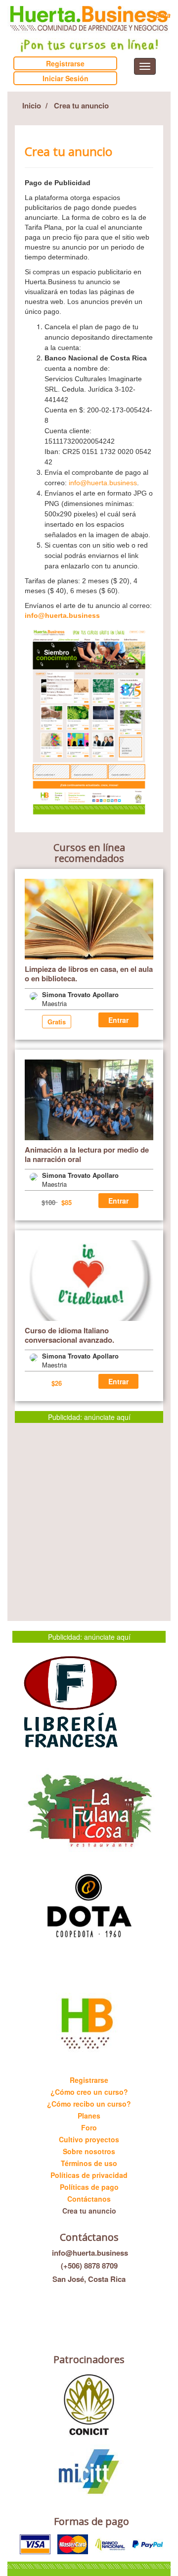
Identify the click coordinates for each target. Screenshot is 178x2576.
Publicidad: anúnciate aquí (89, 1417)
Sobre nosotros (89, 2151)
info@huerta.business (103, 483)
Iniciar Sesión (66, 78)
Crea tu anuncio (89, 2211)
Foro (89, 2127)
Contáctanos (89, 2199)
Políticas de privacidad (89, 2175)
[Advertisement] (89, 1512)
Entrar (118, 1020)
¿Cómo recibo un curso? (89, 2104)
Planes (89, 2116)
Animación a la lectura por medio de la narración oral (87, 1154)
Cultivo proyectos (89, 2139)
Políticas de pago (89, 2187)
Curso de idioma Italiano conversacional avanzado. (69, 1335)
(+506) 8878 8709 (89, 2266)
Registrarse (65, 63)
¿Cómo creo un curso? (89, 2092)
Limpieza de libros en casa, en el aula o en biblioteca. (89, 974)
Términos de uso (89, 2163)
